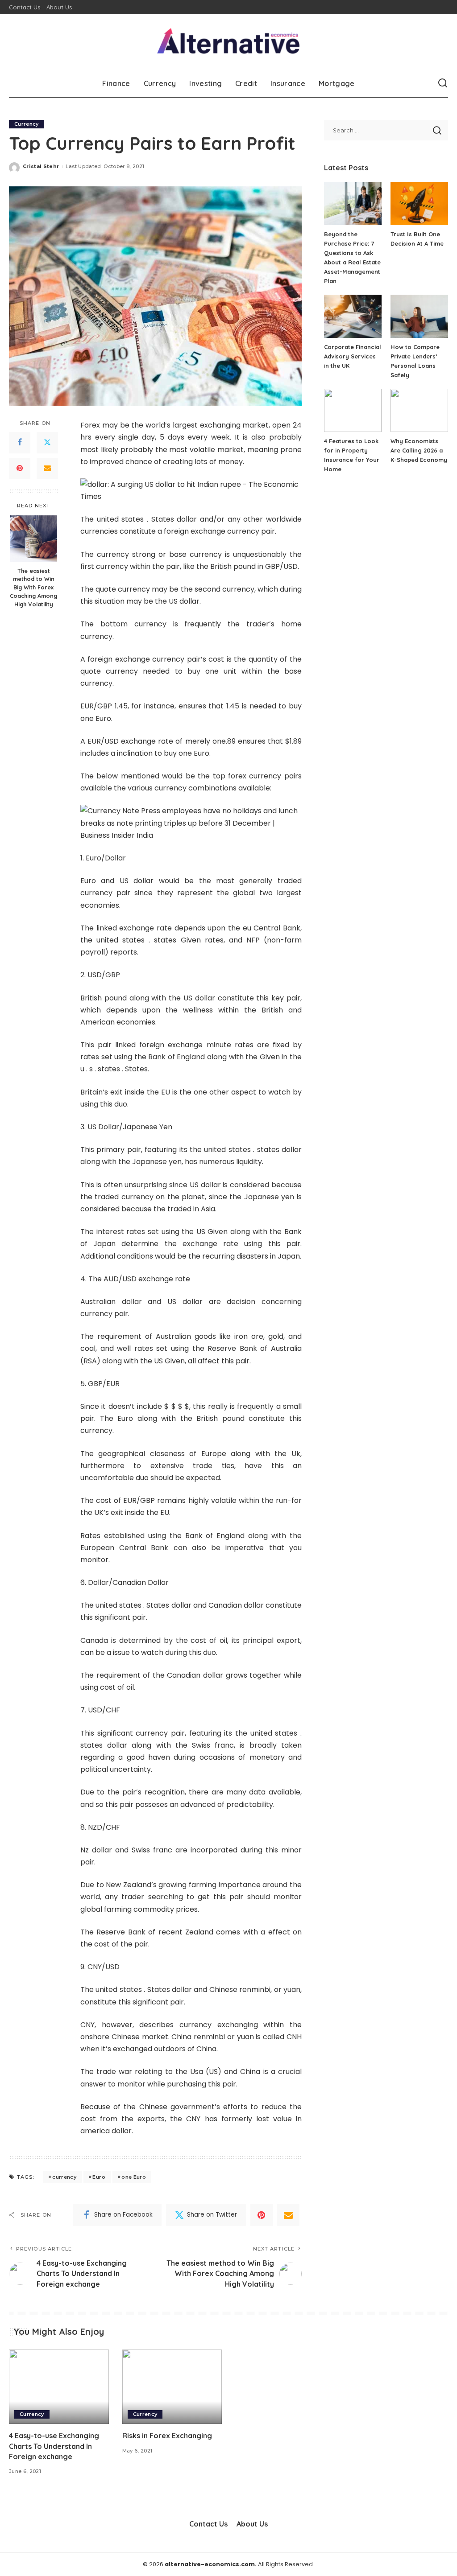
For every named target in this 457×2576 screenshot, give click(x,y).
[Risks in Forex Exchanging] (172, 2387)
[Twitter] (47, 443)
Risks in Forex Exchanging (167, 2436)
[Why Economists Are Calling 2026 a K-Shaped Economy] (419, 410)
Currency (27, 124)
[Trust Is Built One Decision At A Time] (419, 204)
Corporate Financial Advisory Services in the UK (353, 356)
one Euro (134, 2177)
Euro (99, 2177)
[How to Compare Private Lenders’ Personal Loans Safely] (419, 316)
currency (64, 2177)
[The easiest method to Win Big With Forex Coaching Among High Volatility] (34, 539)
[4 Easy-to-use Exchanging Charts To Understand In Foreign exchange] (59, 2387)
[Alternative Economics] (228, 42)
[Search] (443, 83)
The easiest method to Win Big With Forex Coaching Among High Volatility (33, 588)
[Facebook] (20, 443)
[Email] (47, 469)
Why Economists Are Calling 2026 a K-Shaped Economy (419, 450)
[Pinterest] (20, 469)
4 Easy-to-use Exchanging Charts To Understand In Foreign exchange (54, 2446)
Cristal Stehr (41, 166)
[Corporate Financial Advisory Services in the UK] (353, 316)
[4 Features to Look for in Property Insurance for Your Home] (353, 410)
